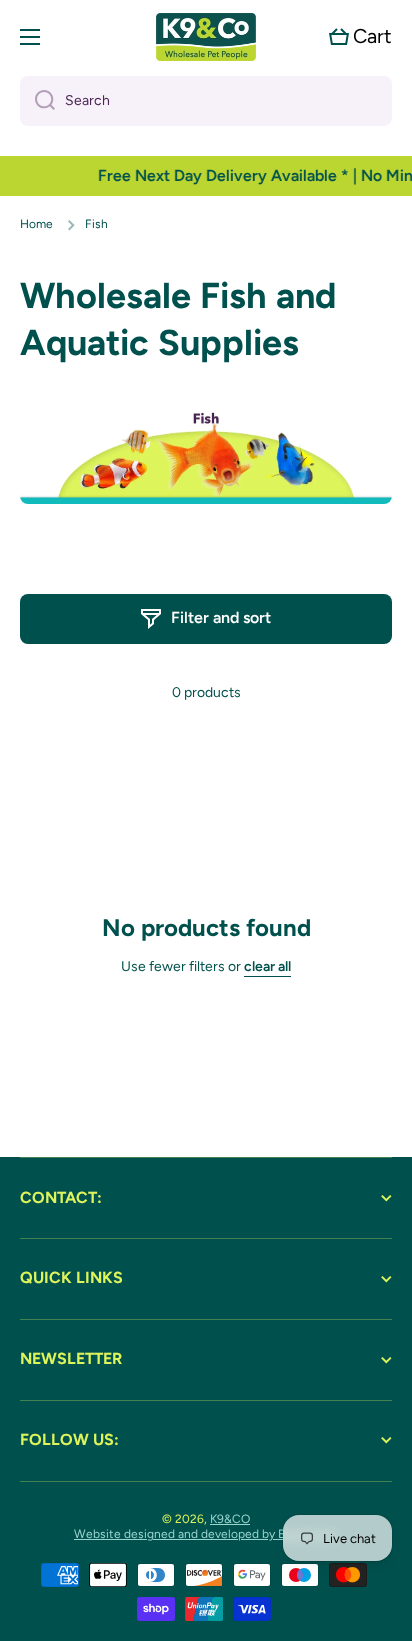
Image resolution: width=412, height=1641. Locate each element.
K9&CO (230, 1519)
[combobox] (206, 101)
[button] (360, 36)
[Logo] (206, 37)
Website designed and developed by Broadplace (206, 1534)
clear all (267, 966)
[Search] (37, 101)
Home (36, 224)
